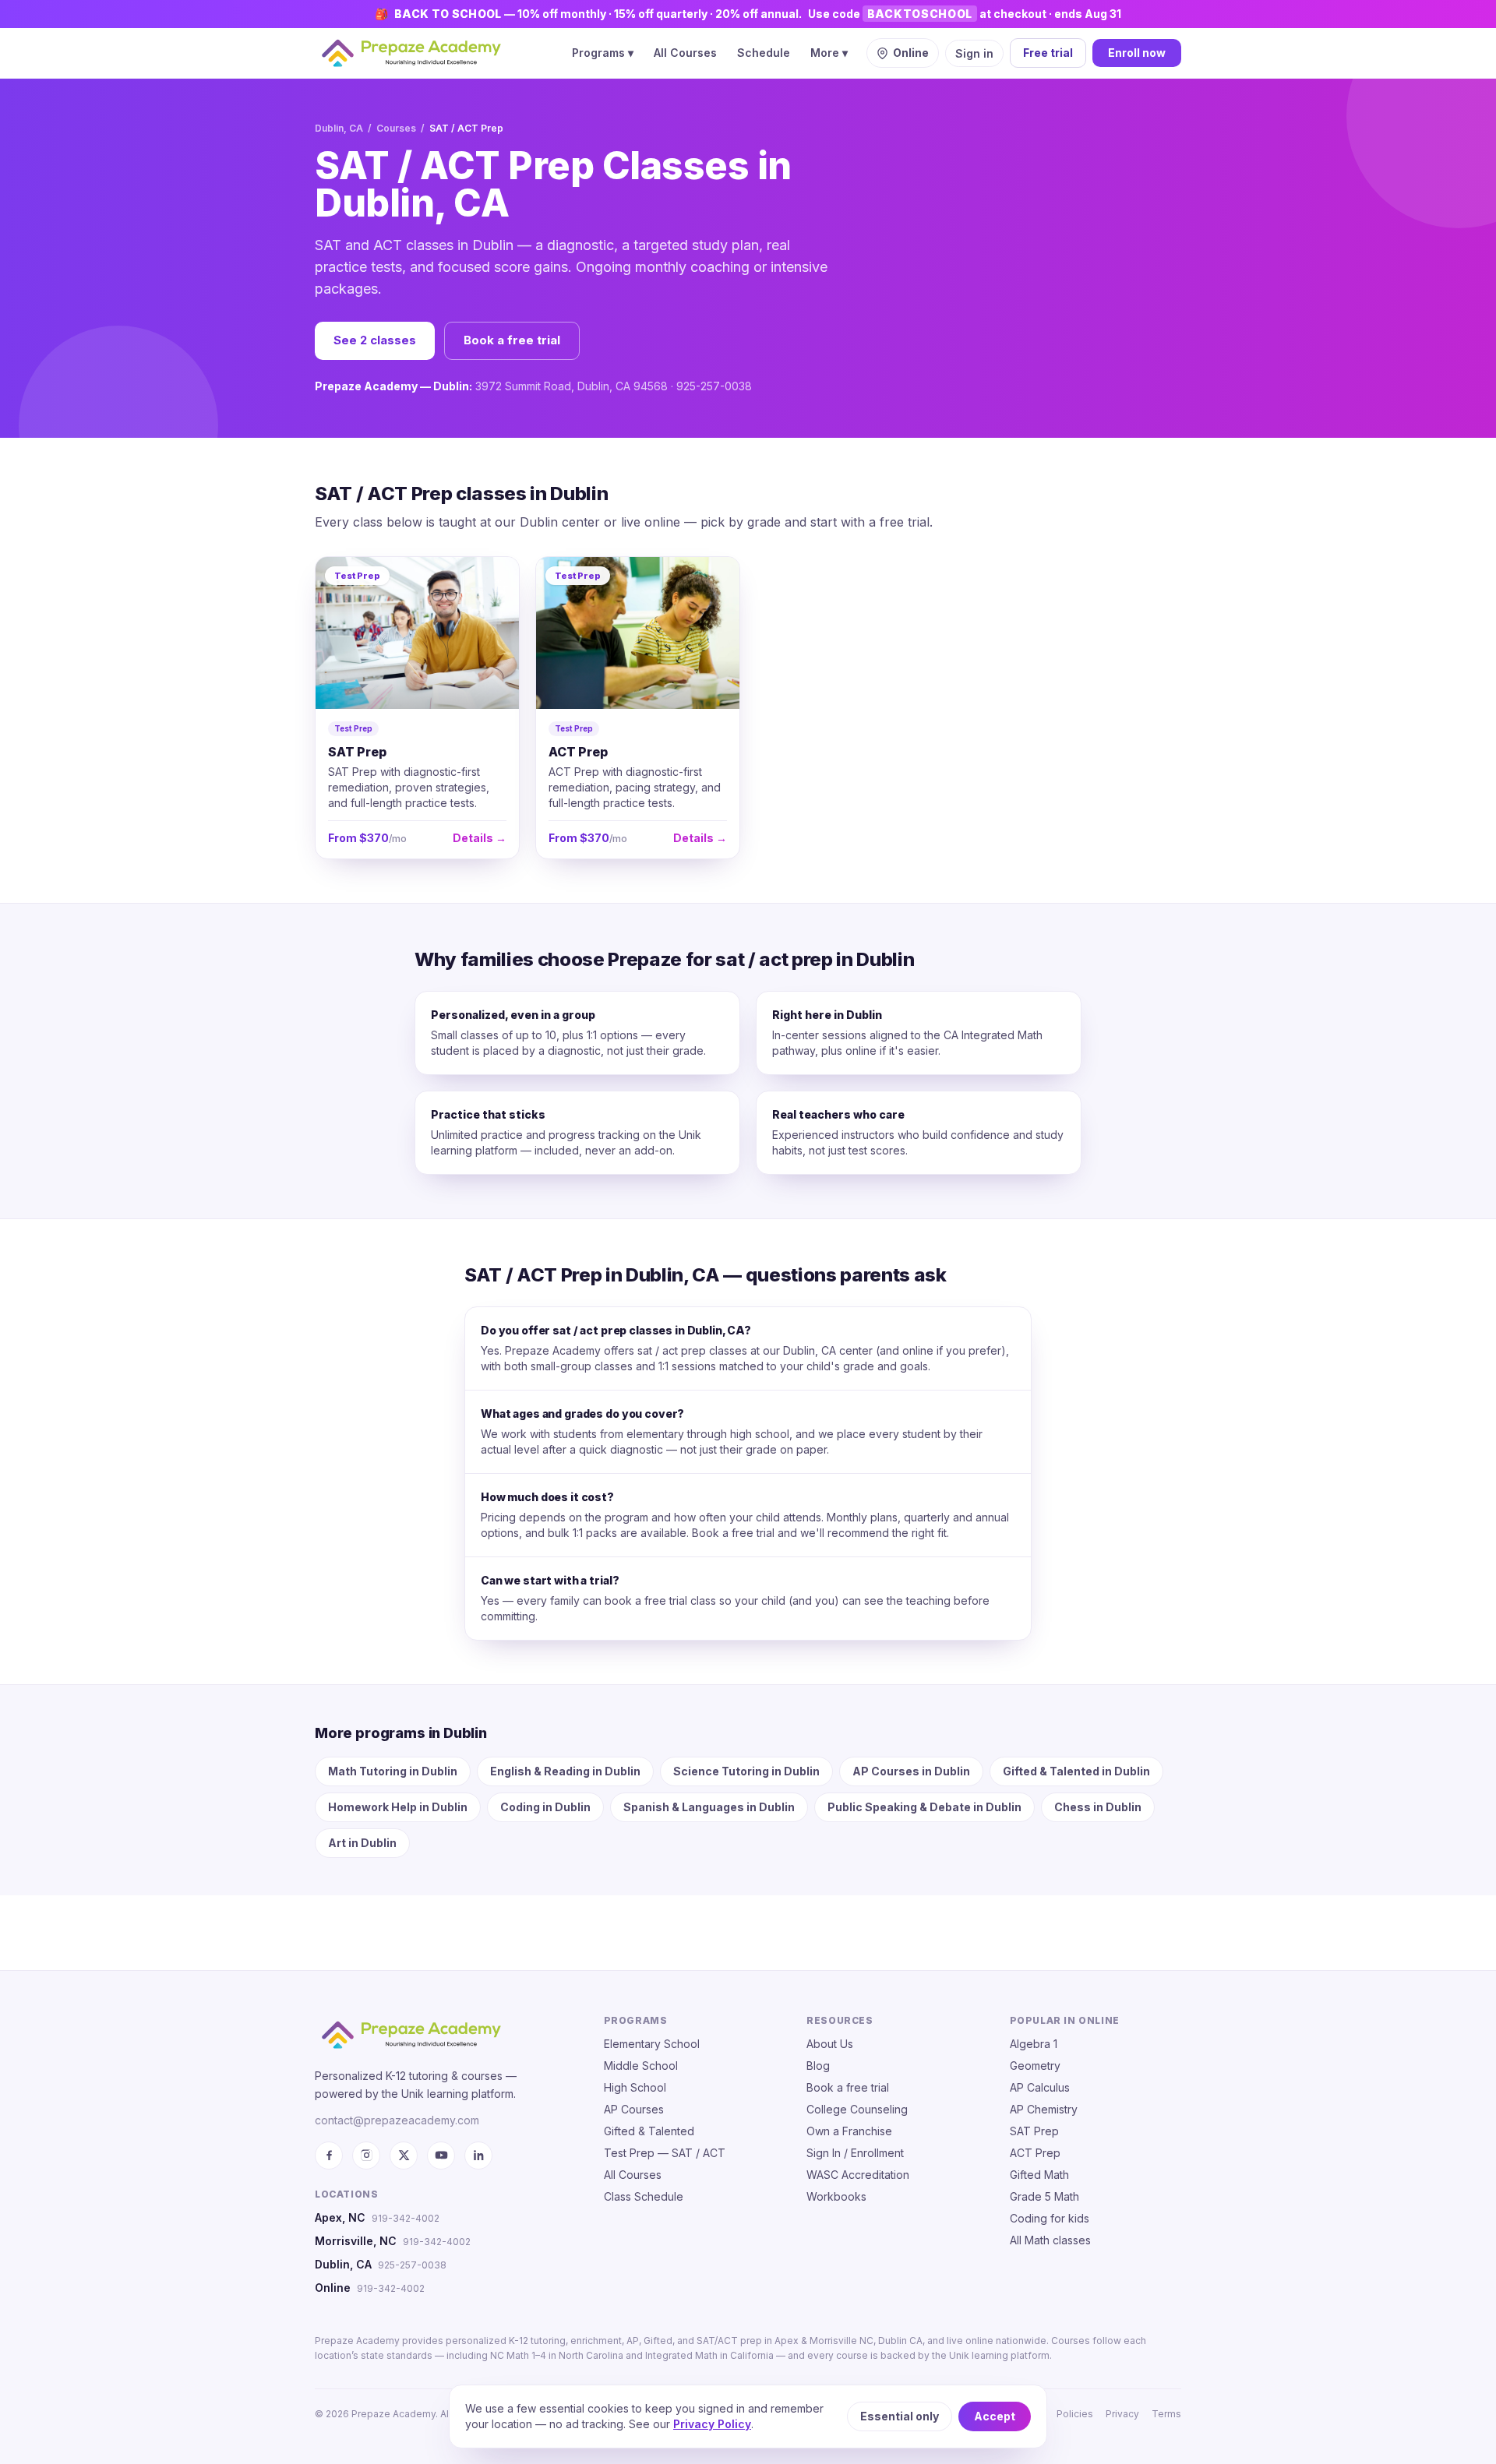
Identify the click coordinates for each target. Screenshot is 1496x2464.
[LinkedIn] (478, 2156)
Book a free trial (512, 340)
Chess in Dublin (1098, 1807)
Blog (818, 2066)
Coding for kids (1050, 2218)
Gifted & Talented (649, 2131)
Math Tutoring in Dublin (393, 1771)
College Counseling (857, 2109)
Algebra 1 (1034, 2044)
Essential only (900, 2416)
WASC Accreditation (858, 2175)
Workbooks (836, 2196)
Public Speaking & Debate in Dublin (924, 1807)
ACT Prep (1035, 2153)
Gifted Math (1039, 2175)
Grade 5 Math (1044, 2196)
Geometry (1035, 2066)
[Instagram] (366, 2156)
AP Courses (634, 2109)
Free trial (1048, 53)
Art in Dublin (362, 1843)
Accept (995, 2416)
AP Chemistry (1044, 2109)
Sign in (974, 53)
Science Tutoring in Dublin (746, 1771)
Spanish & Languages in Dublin (709, 1807)
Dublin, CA (339, 128)
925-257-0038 (412, 2265)
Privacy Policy (712, 2424)
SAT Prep (1034, 2131)
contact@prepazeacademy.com (397, 2120)
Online (333, 2288)
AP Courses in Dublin (911, 1771)
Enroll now (1137, 53)
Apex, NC (340, 2217)
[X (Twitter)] (404, 2156)
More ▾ (829, 53)
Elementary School (652, 2044)
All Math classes (1050, 2240)
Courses (396, 128)
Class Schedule (644, 2196)
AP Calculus (1040, 2087)
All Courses (685, 53)
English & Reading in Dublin (565, 1771)
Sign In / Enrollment (855, 2153)
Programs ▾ (603, 53)
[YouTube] (441, 2156)
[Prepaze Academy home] (411, 53)
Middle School (641, 2066)
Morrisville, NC (356, 2241)
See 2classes (375, 340)
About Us (830, 2044)
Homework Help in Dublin (398, 1807)
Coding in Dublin (545, 1807)
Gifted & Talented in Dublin (1076, 1771)
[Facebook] (329, 2156)
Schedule (764, 53)
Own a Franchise (849, 2131)
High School (635, 2087)
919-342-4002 (406, 2218)
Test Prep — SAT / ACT (665, 2153)
